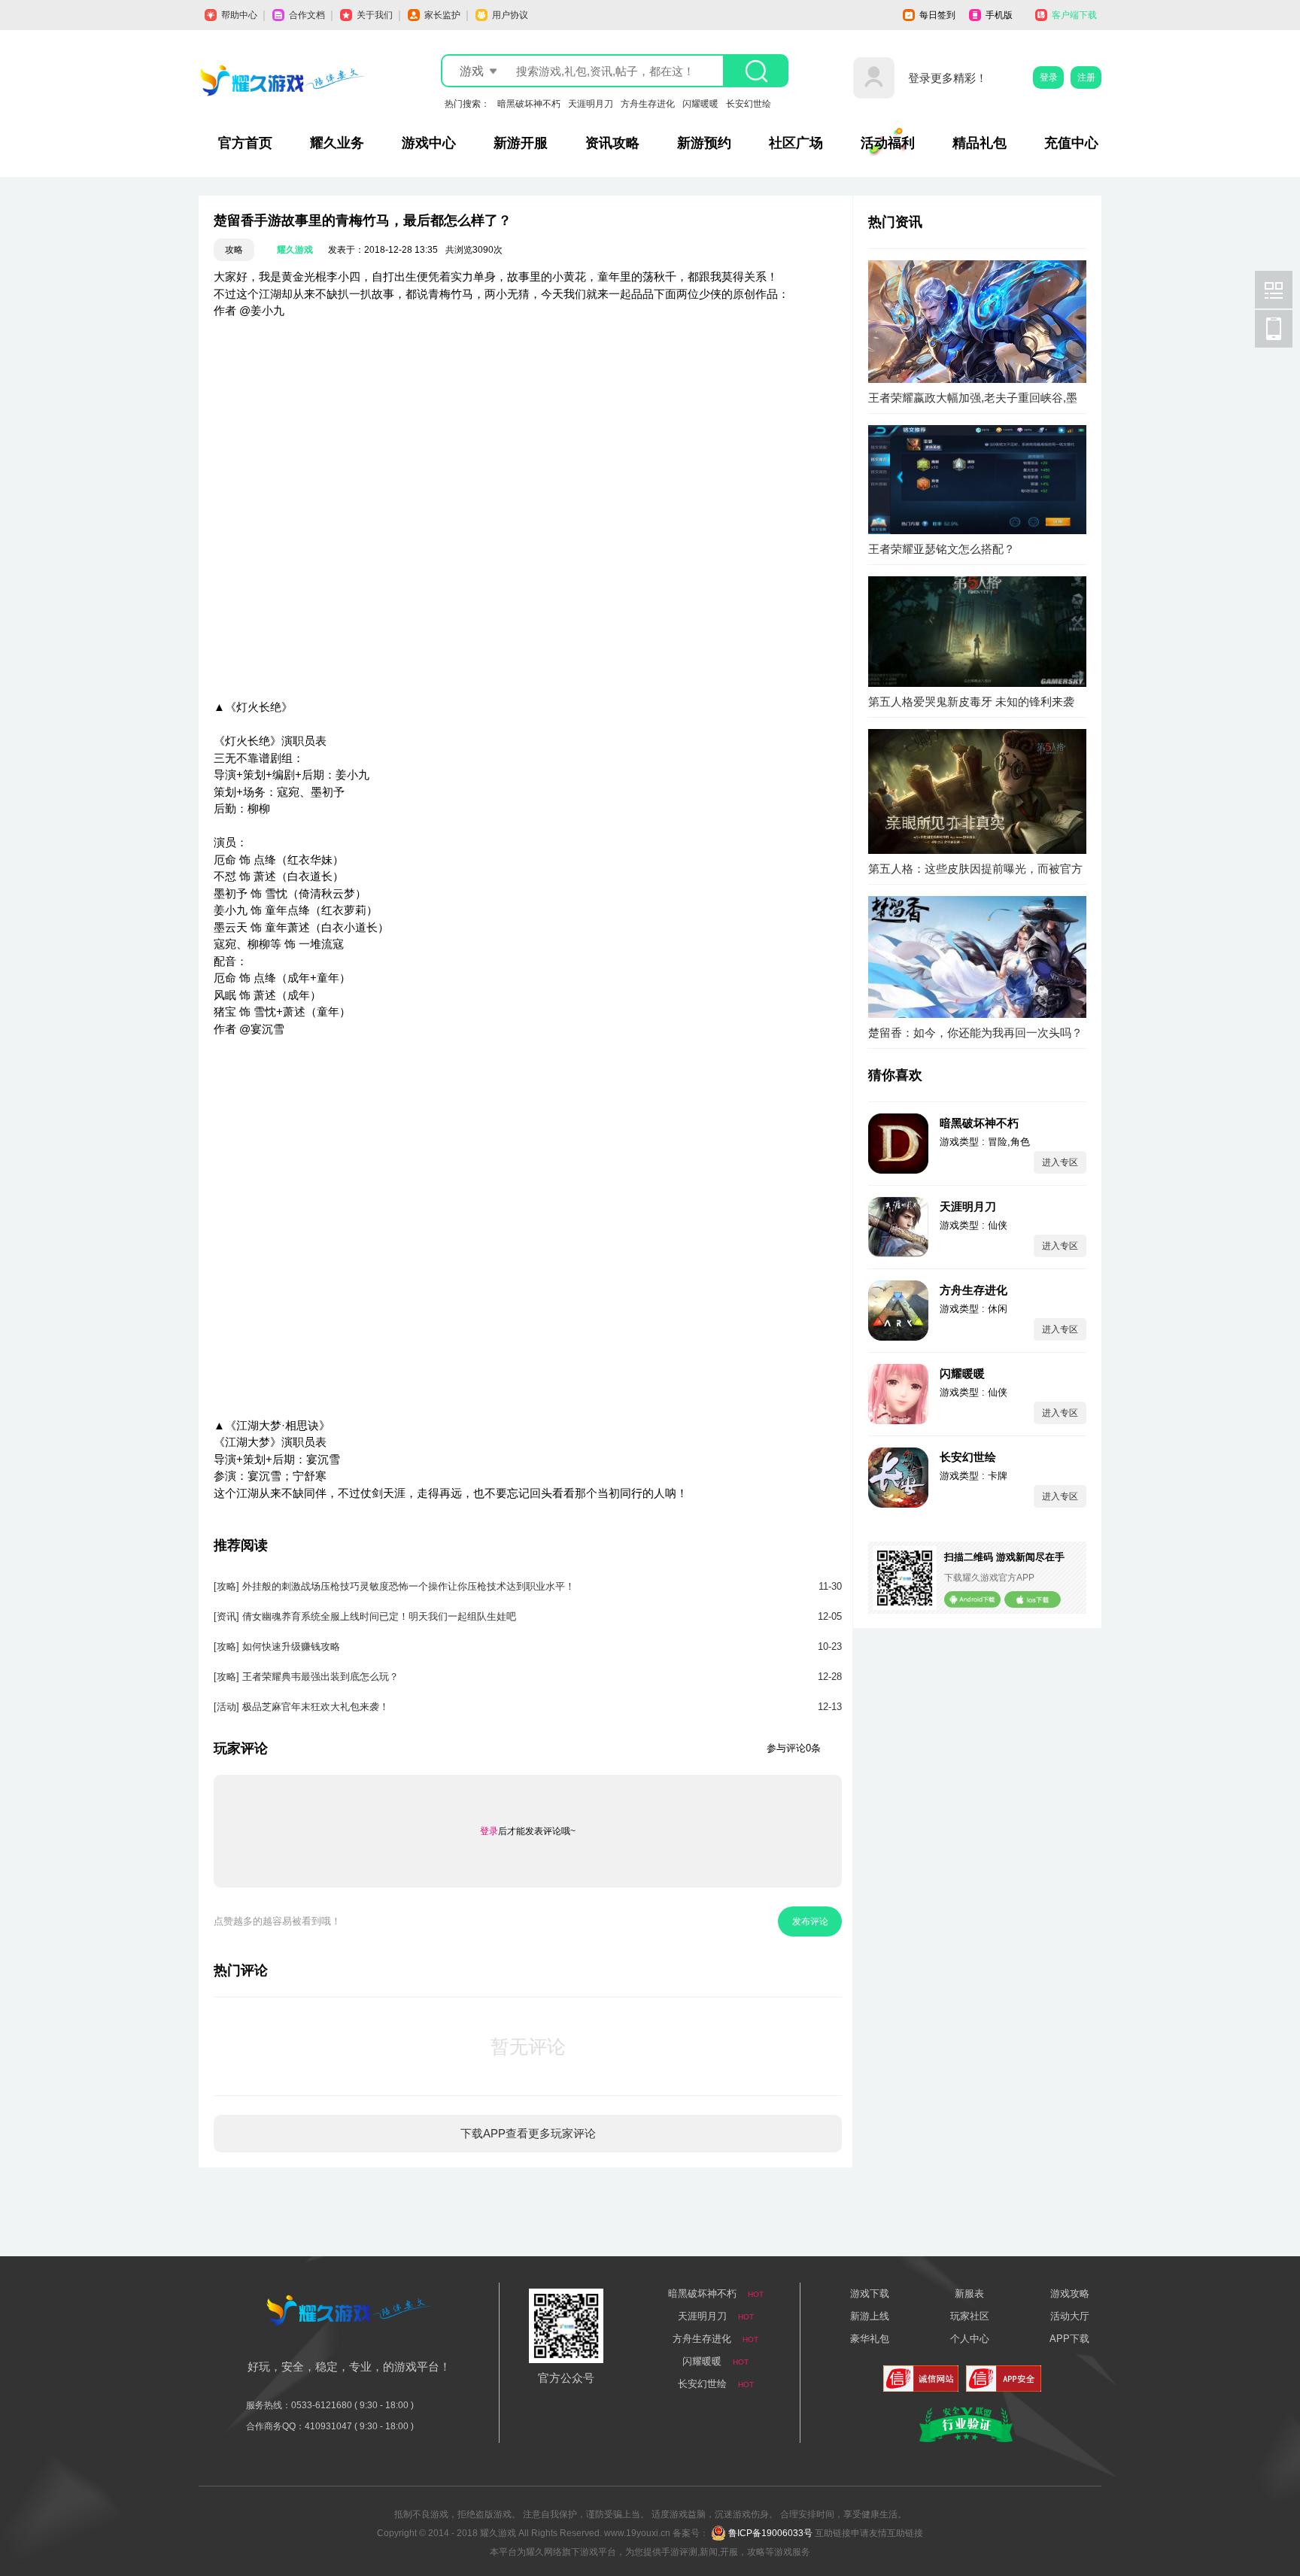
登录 (1049, 77)
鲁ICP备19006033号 (770, 2533)
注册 (1086, 77)
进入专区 (1060, 1162)
